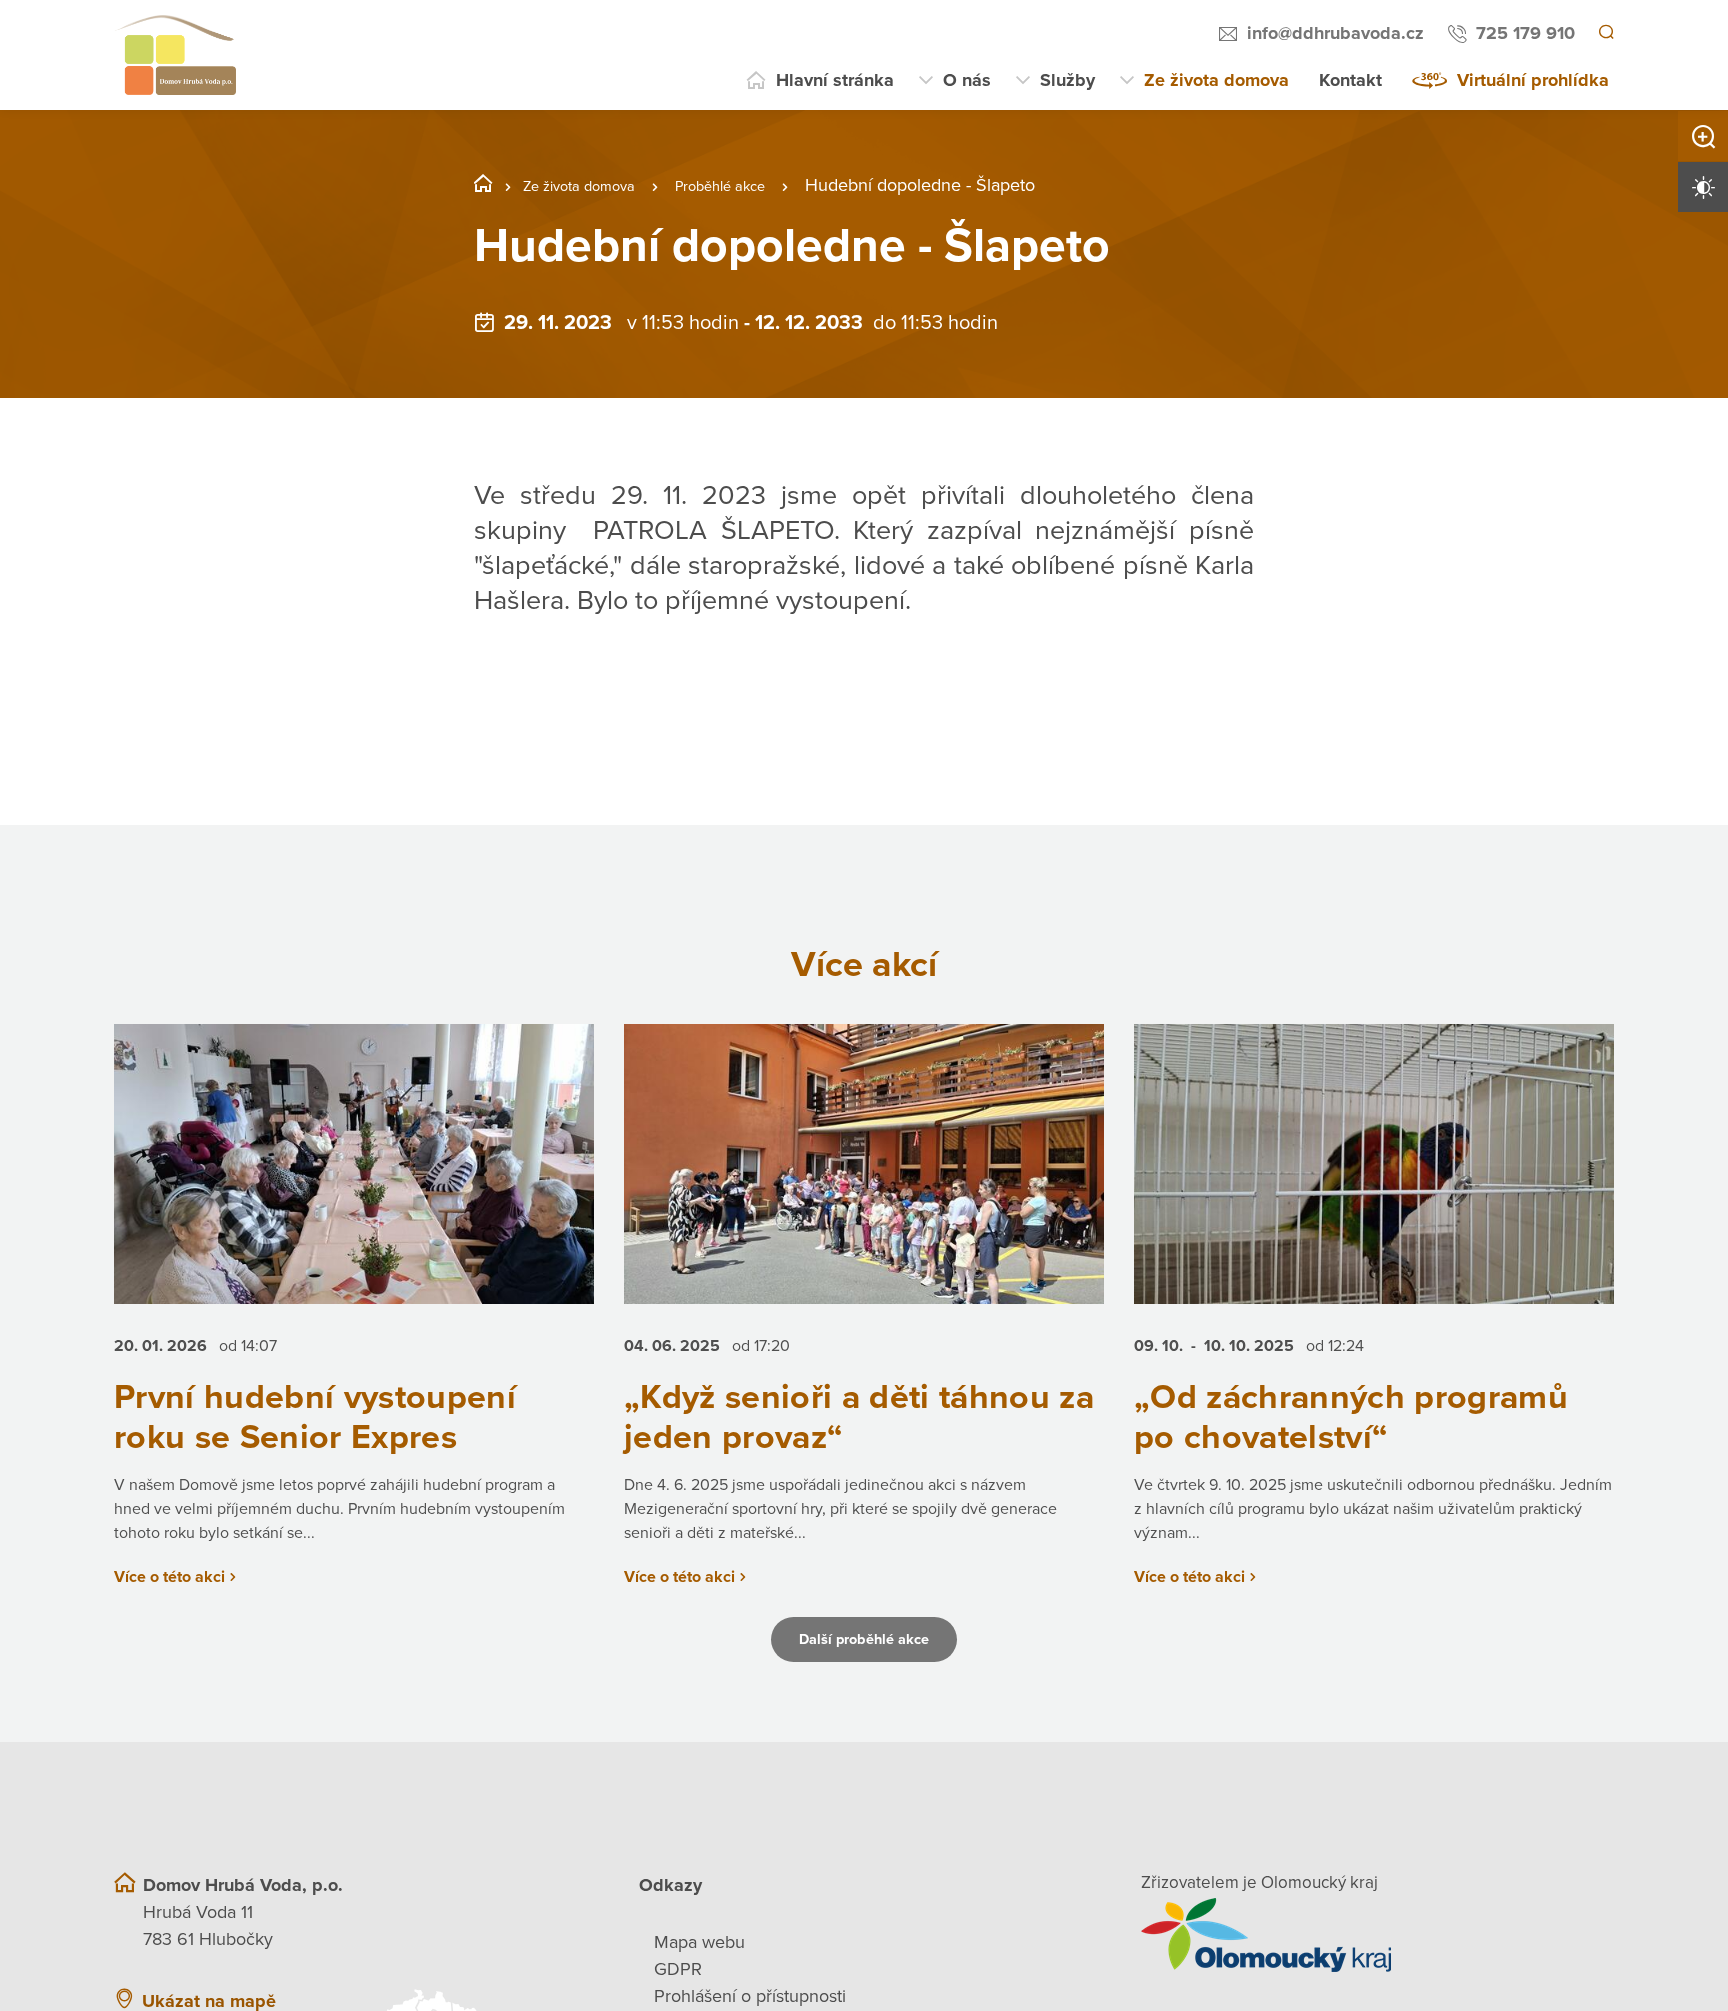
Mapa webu (699, 1984)
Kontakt (1350, 80)
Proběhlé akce (759, 185)
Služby (1067, 80)
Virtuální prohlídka (1533, 80)
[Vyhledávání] (1605, 34)
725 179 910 (1522, 33)
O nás (967, 80)
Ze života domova (1216, 80)
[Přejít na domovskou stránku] (175, 55)
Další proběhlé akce (864, 1682)
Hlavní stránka (835, 80)
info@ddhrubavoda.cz (1332, 33)
